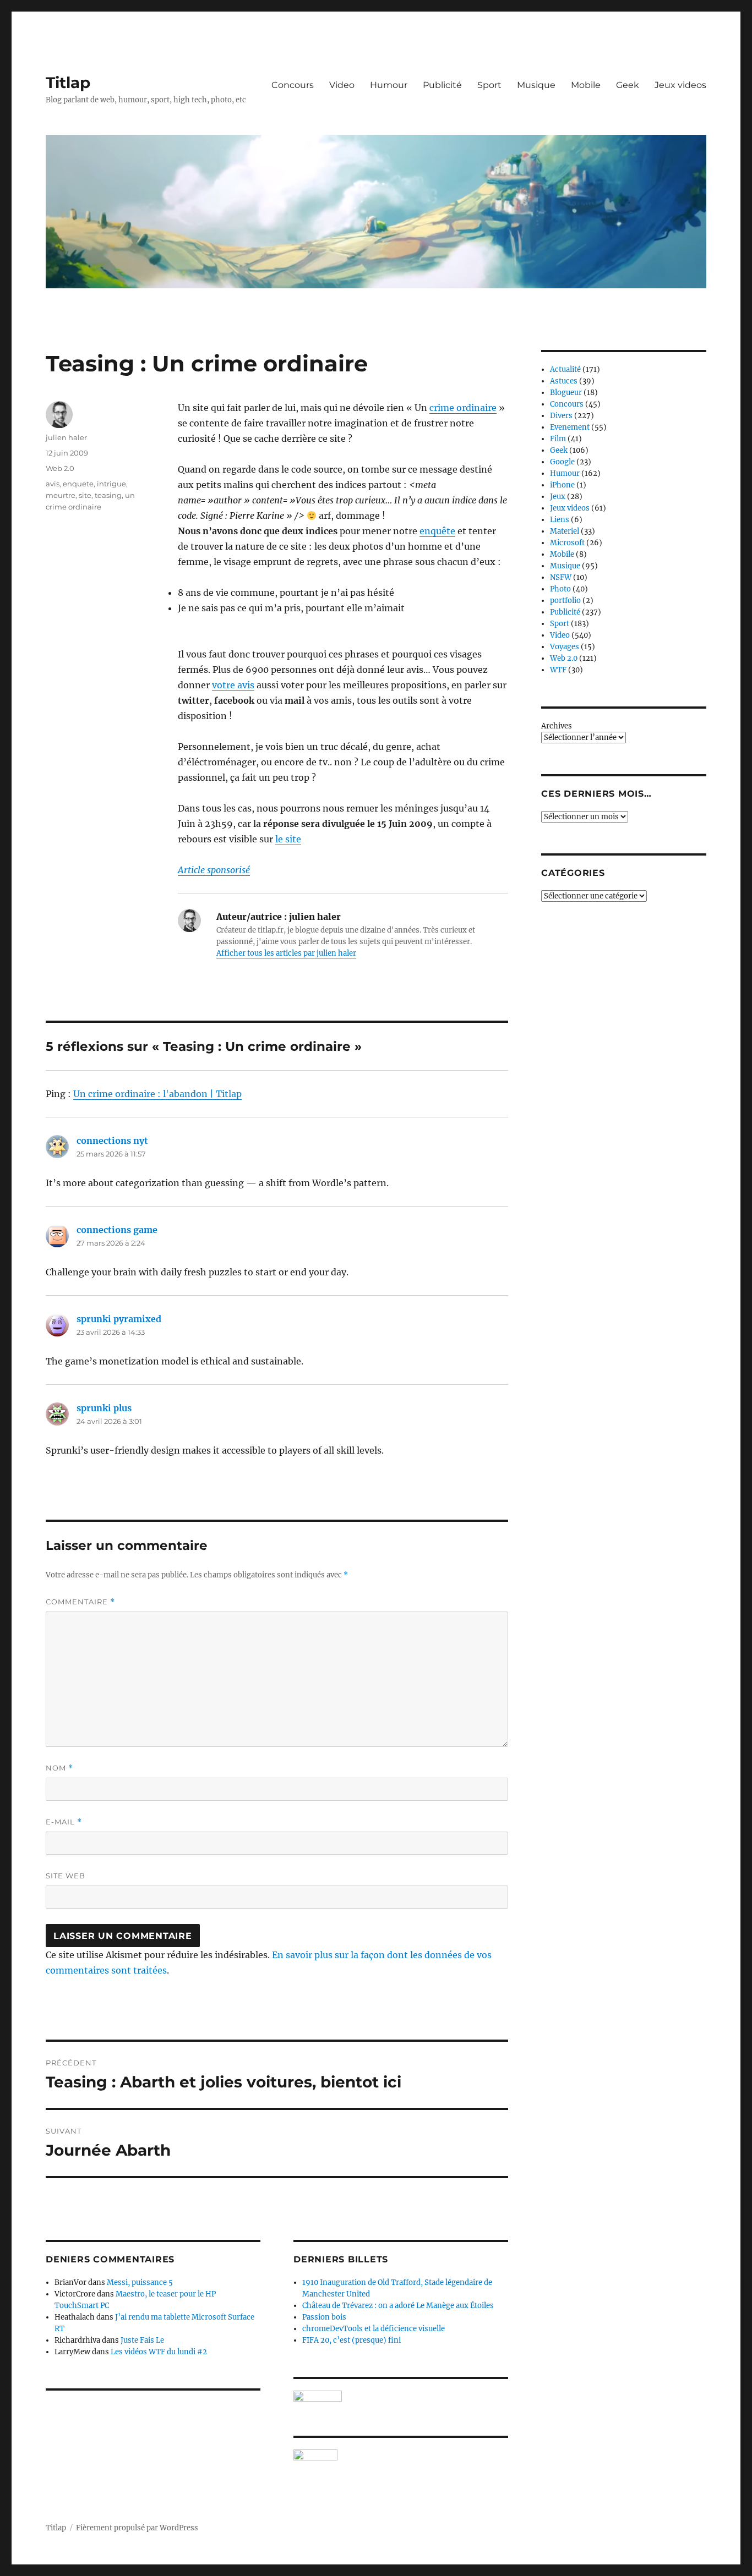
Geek (628, 85)
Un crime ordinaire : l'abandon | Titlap (157, 1094)
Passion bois (324, 2317)
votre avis (233, 685)
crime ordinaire (463, 408)
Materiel (565, 531)
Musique (536, 85)
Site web (66, 1876)
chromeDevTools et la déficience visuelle (374, 2329)
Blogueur (566, 393)
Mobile (586, 85)
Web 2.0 (60, 468)
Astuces (564, 381)
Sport (489, 85)
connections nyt (112, 1141)
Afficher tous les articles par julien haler (286, 953)
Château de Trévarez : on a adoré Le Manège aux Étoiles (398, 2306)
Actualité (565, 369)
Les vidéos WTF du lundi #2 (159, 2352)
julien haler (66, 437)
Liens (560, 520)
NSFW (561, 577)
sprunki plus (104, 1408)
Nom (59, 1768)
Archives (557, 726)
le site (288, 839)
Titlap (68, 83)
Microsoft (567, 543)
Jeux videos (680, 85)
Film (558, 439)
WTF (558, 670)
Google (562, 462)
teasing (108, 495)
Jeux (558, 497)
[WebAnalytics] (401, 2455)
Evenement (570, 427)
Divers (561, 416)
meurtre (61, 495)
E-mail (64, 1822)
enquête (437, 531)
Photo (560, 589)
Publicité (442, 85)
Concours (293, 85)
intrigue (111, 484)
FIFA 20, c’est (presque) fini (352, 2340)
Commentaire (80, 1602)
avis (53, 484)
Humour (389, 85)
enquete (78, 484)
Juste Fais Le (142, 2340)
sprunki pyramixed (119, 1319)
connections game (117, 1230)
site (85, 495)
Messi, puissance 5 (140, 2282)
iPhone (562, 485)
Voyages (565, 647)
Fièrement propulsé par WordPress (137, 2528)
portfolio (565, 601)
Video (342, 85)
